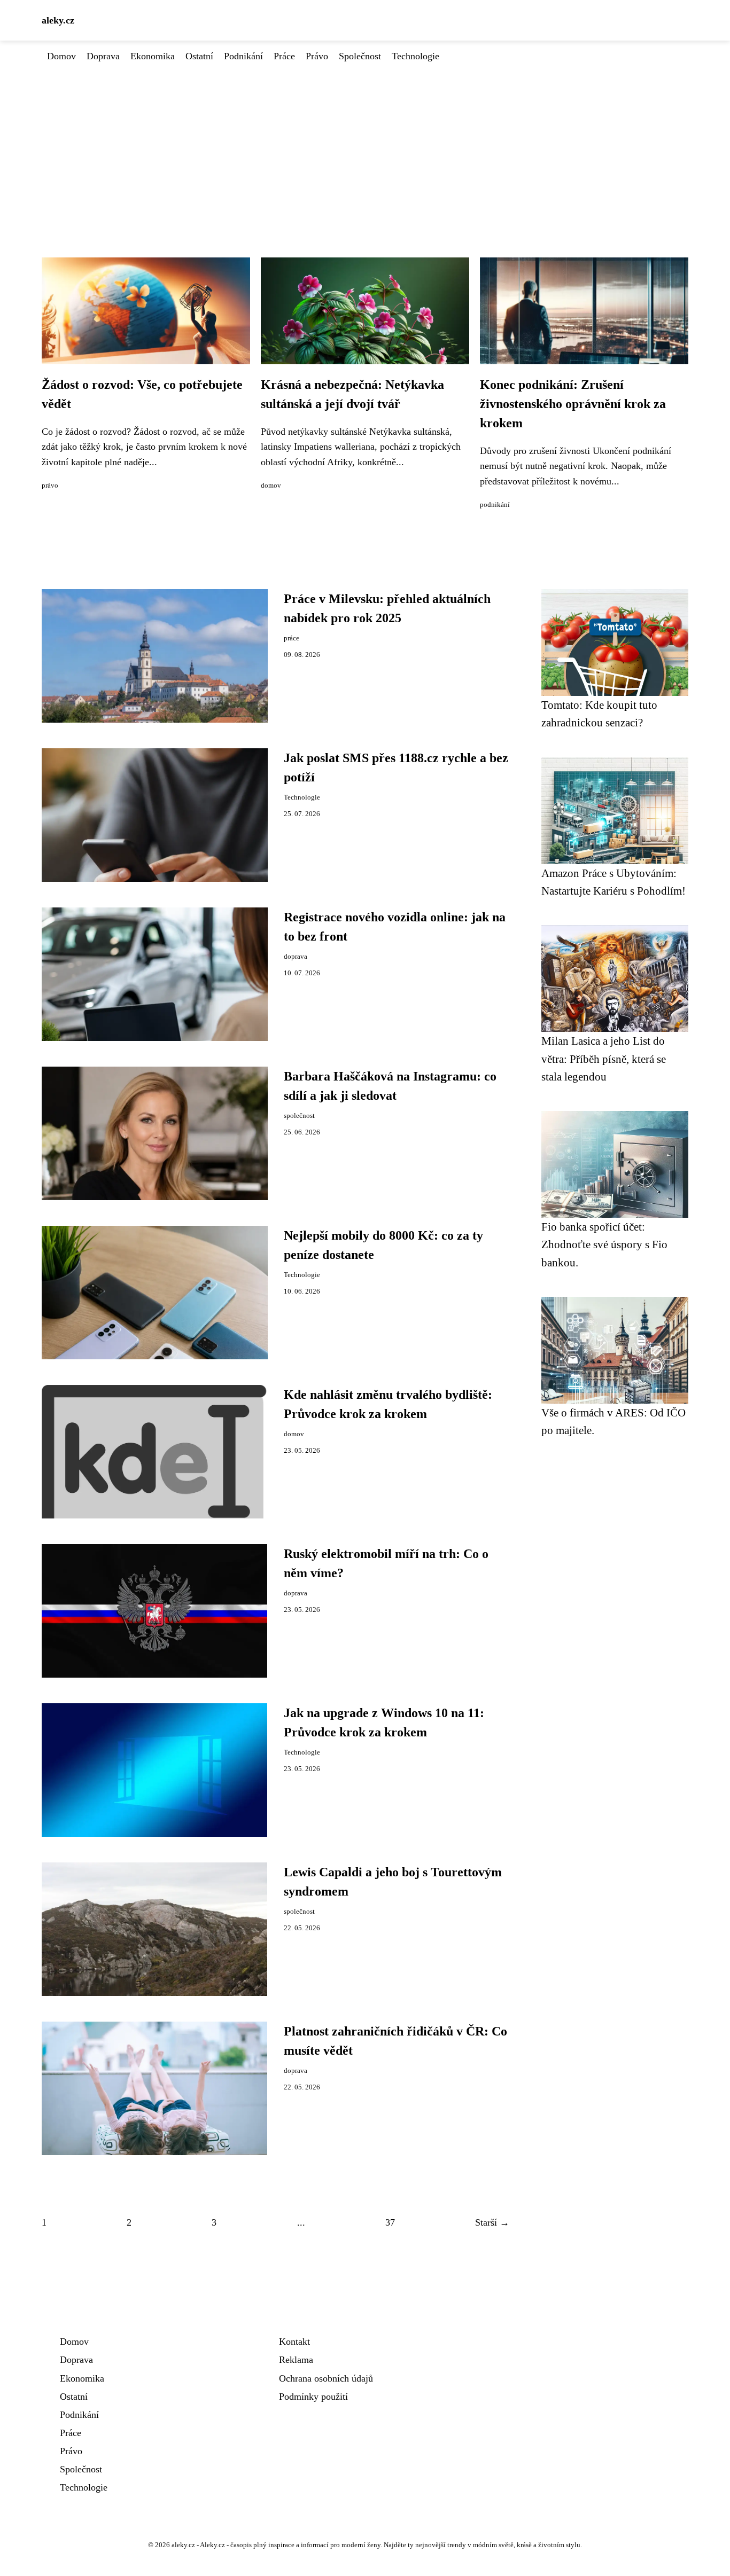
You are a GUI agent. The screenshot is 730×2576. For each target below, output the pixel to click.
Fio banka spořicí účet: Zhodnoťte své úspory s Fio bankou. (604, 1244)
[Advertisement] (365, 144)
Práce (284, 56)
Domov (61, 56)
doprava (296, 957)
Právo (317, 56)
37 (390, 2222)
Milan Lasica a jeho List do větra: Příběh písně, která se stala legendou (604, 1059)
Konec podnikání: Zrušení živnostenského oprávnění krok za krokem (573, 404)
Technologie (416, 56)
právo (50, 486)
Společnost (360, 56)
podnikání (495, 505)
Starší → (492, 2222)
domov (271, 486)
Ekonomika (153, 56)
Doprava (103, 56)
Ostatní (199, 56)
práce (292, 638)
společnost (299, 1116)
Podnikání (243, 56)
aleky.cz (58, 20)
